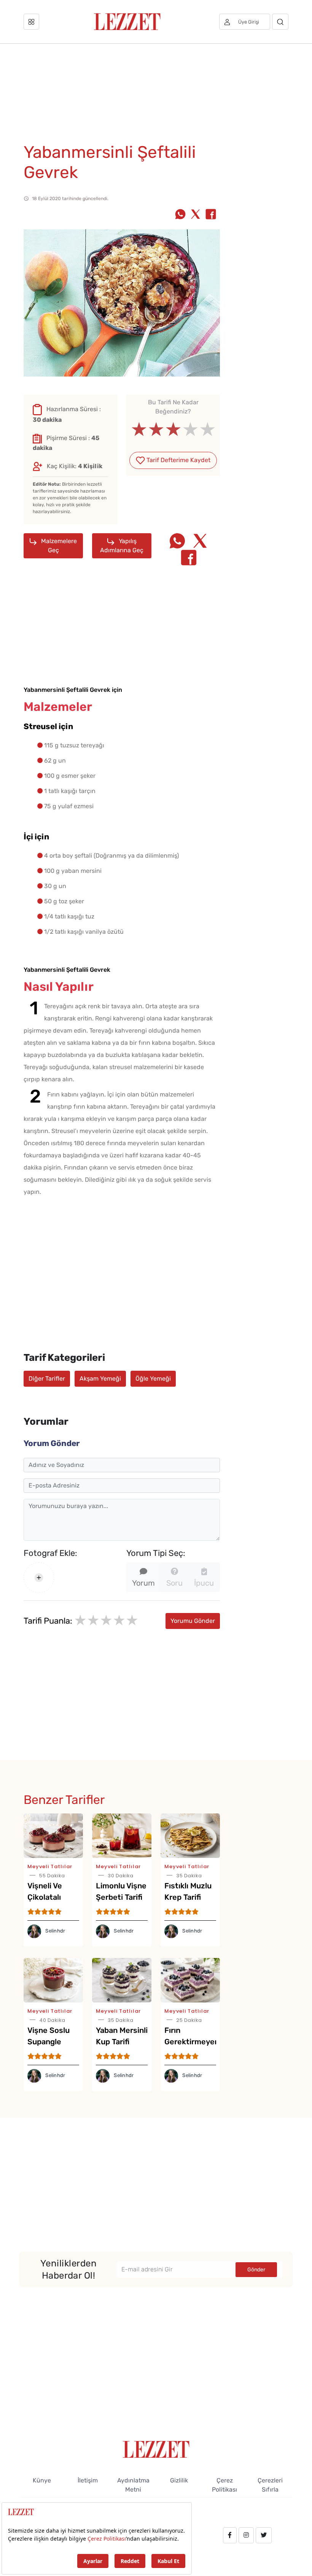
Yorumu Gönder (193, 1621)
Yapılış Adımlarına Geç (122, 546)
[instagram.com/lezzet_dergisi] (246, 2535)
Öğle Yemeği (153, 1379)
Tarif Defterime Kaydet (178, 460)
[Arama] (280, 22)
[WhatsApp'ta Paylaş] (180, 215)
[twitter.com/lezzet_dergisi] (264, 2535)
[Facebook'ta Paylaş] (211, 215)
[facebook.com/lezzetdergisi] (230, 2535)
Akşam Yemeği (100, 1379)
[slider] (173, 429)
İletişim (88, 2480)
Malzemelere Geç (58, 546)
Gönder (256, 2270)
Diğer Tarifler (47, 1379)
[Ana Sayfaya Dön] (156, 2449)
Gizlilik (179, 2480)
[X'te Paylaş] (196, 215)
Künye (42, 2480)
